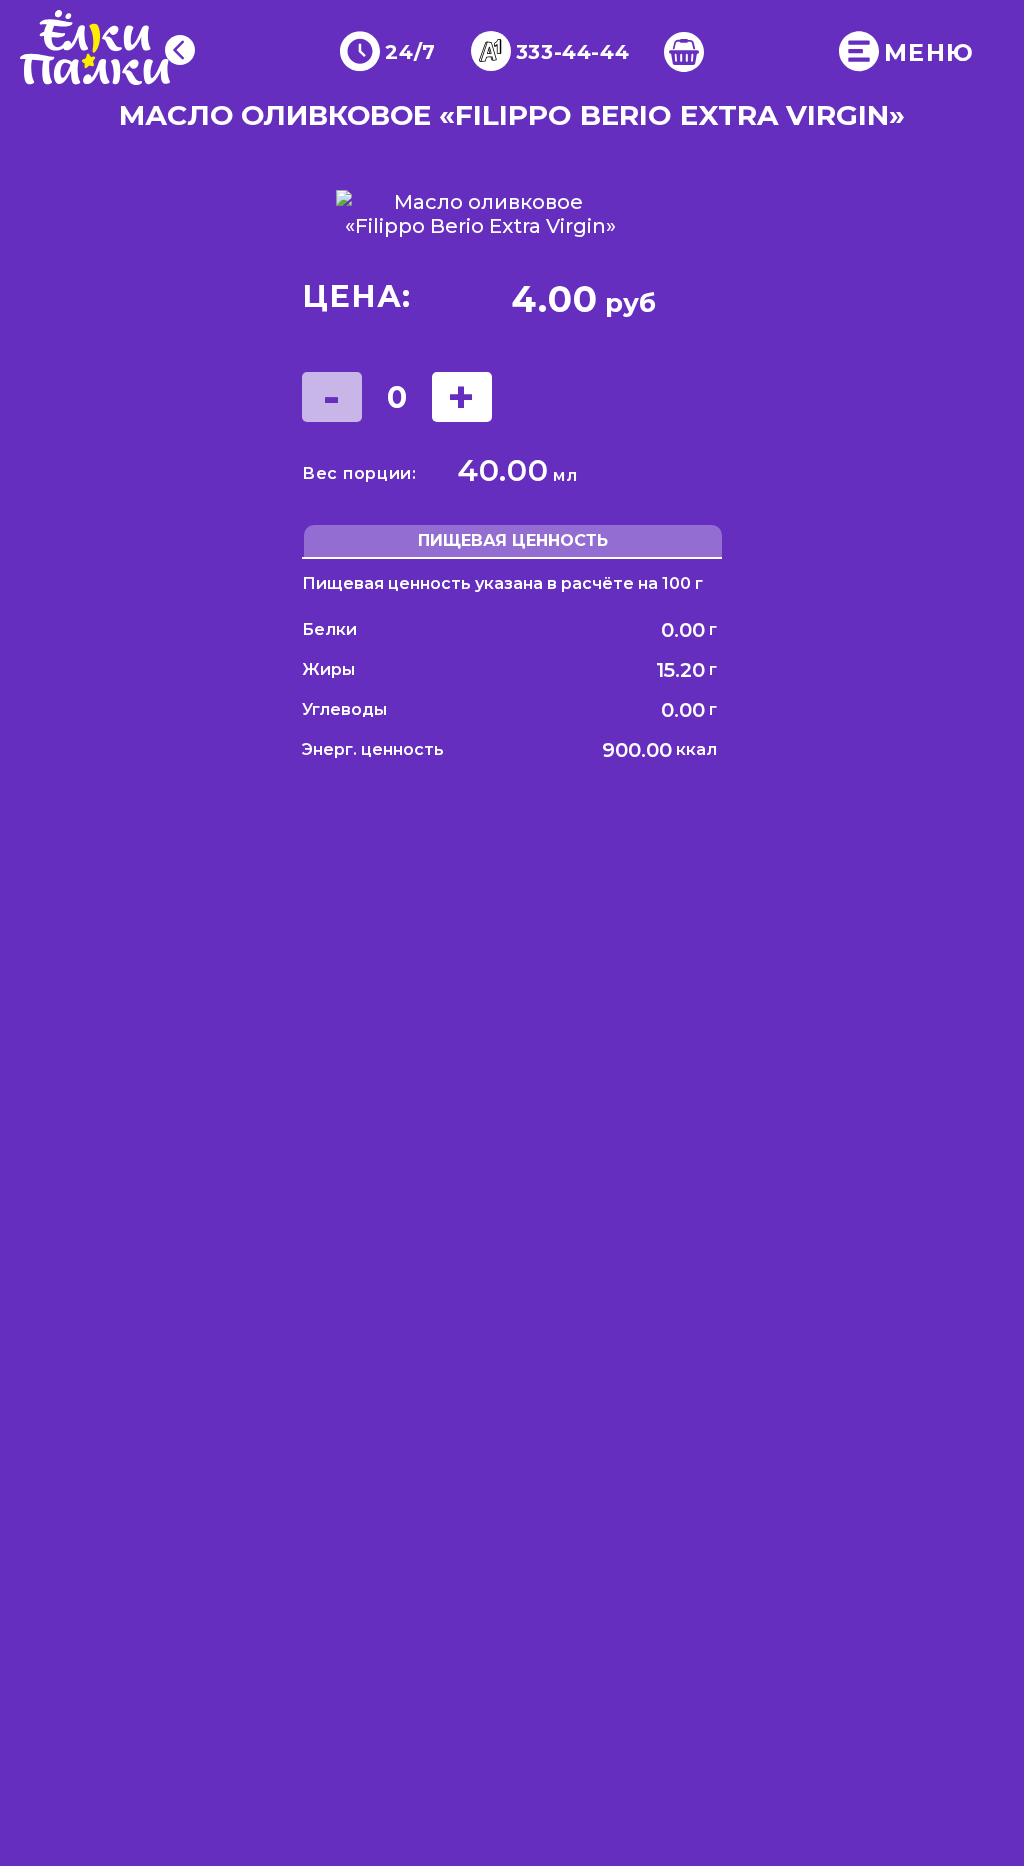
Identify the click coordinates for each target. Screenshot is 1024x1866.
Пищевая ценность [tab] (513, 540)
